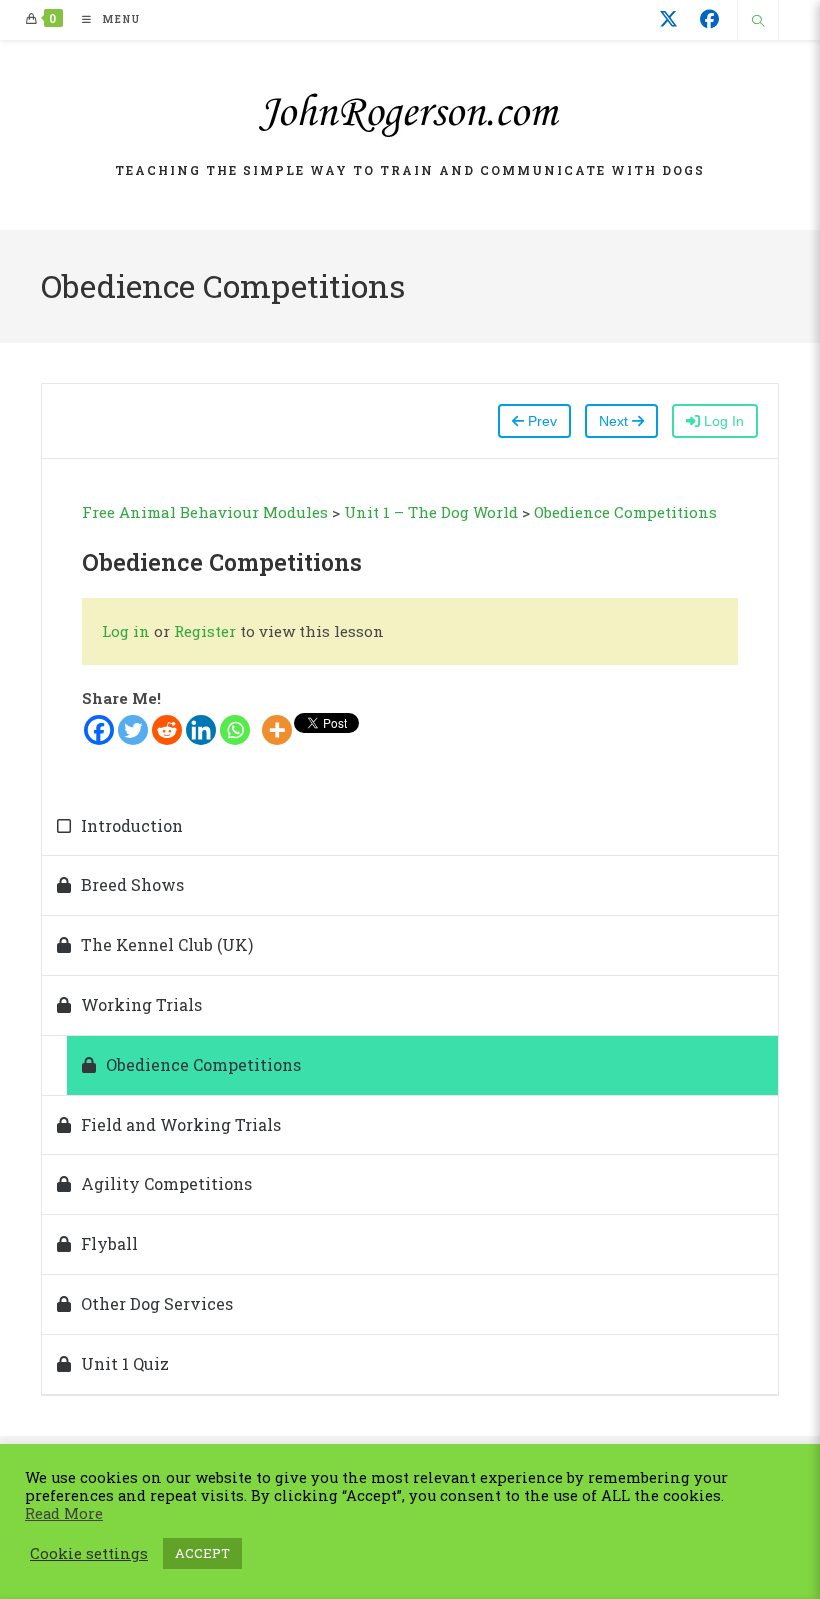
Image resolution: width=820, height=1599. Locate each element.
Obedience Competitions (625, 512)
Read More (64, 1514)
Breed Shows (132, 884)
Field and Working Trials (181, 1124)
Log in (128, 631)
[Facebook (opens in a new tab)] (709, 19)
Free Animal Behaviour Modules (205, 512)
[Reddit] (167, 730)
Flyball (109, 1243)
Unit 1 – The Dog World (431, 512)
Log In (722, 421)
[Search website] (758, 22)
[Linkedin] (201, 730)
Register (205, 631)
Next (615, 421)
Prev (540, 421)
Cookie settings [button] (89, 1554)
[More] (277, 730)
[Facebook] (99, 730)
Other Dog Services (157, 1303)
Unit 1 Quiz (125, 1363)
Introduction (132, 825)
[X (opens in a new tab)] (668, 19)
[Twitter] (133, 730)
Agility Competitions (166, 1183)
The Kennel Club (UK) (167, 944)
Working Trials (141, 1004)
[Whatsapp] (235, 730)
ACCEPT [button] (202, 1553)
